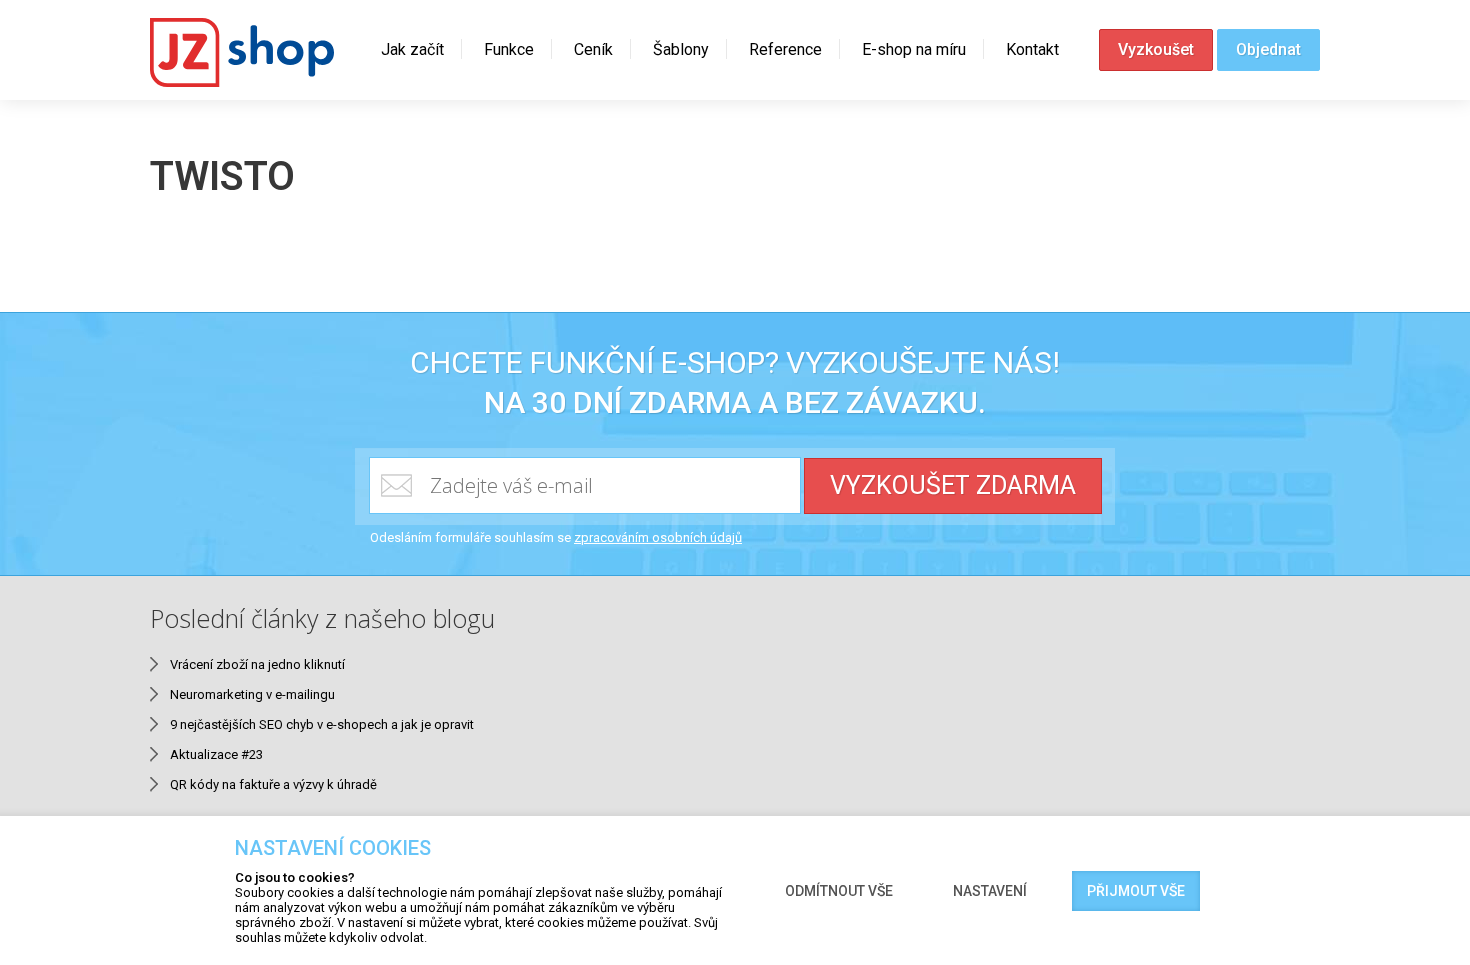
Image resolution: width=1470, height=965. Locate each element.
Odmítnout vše (839, 891)
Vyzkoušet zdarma (953, 485)
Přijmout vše (1136, 891)
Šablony (681, 49)
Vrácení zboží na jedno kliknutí (257, 664)
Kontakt (1032, 49)
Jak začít (412, 49)
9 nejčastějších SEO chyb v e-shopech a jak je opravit (322, 724)
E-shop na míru (914, 49)
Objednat (1268, 49)
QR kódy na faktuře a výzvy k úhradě (273, 784)
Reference (785, 49)
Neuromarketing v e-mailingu (252, 694)
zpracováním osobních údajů (658, 537)
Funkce (509, 49)
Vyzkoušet (1156, 49)
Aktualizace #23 (216, 754)
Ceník (593, 49)
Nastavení (990, 891)
